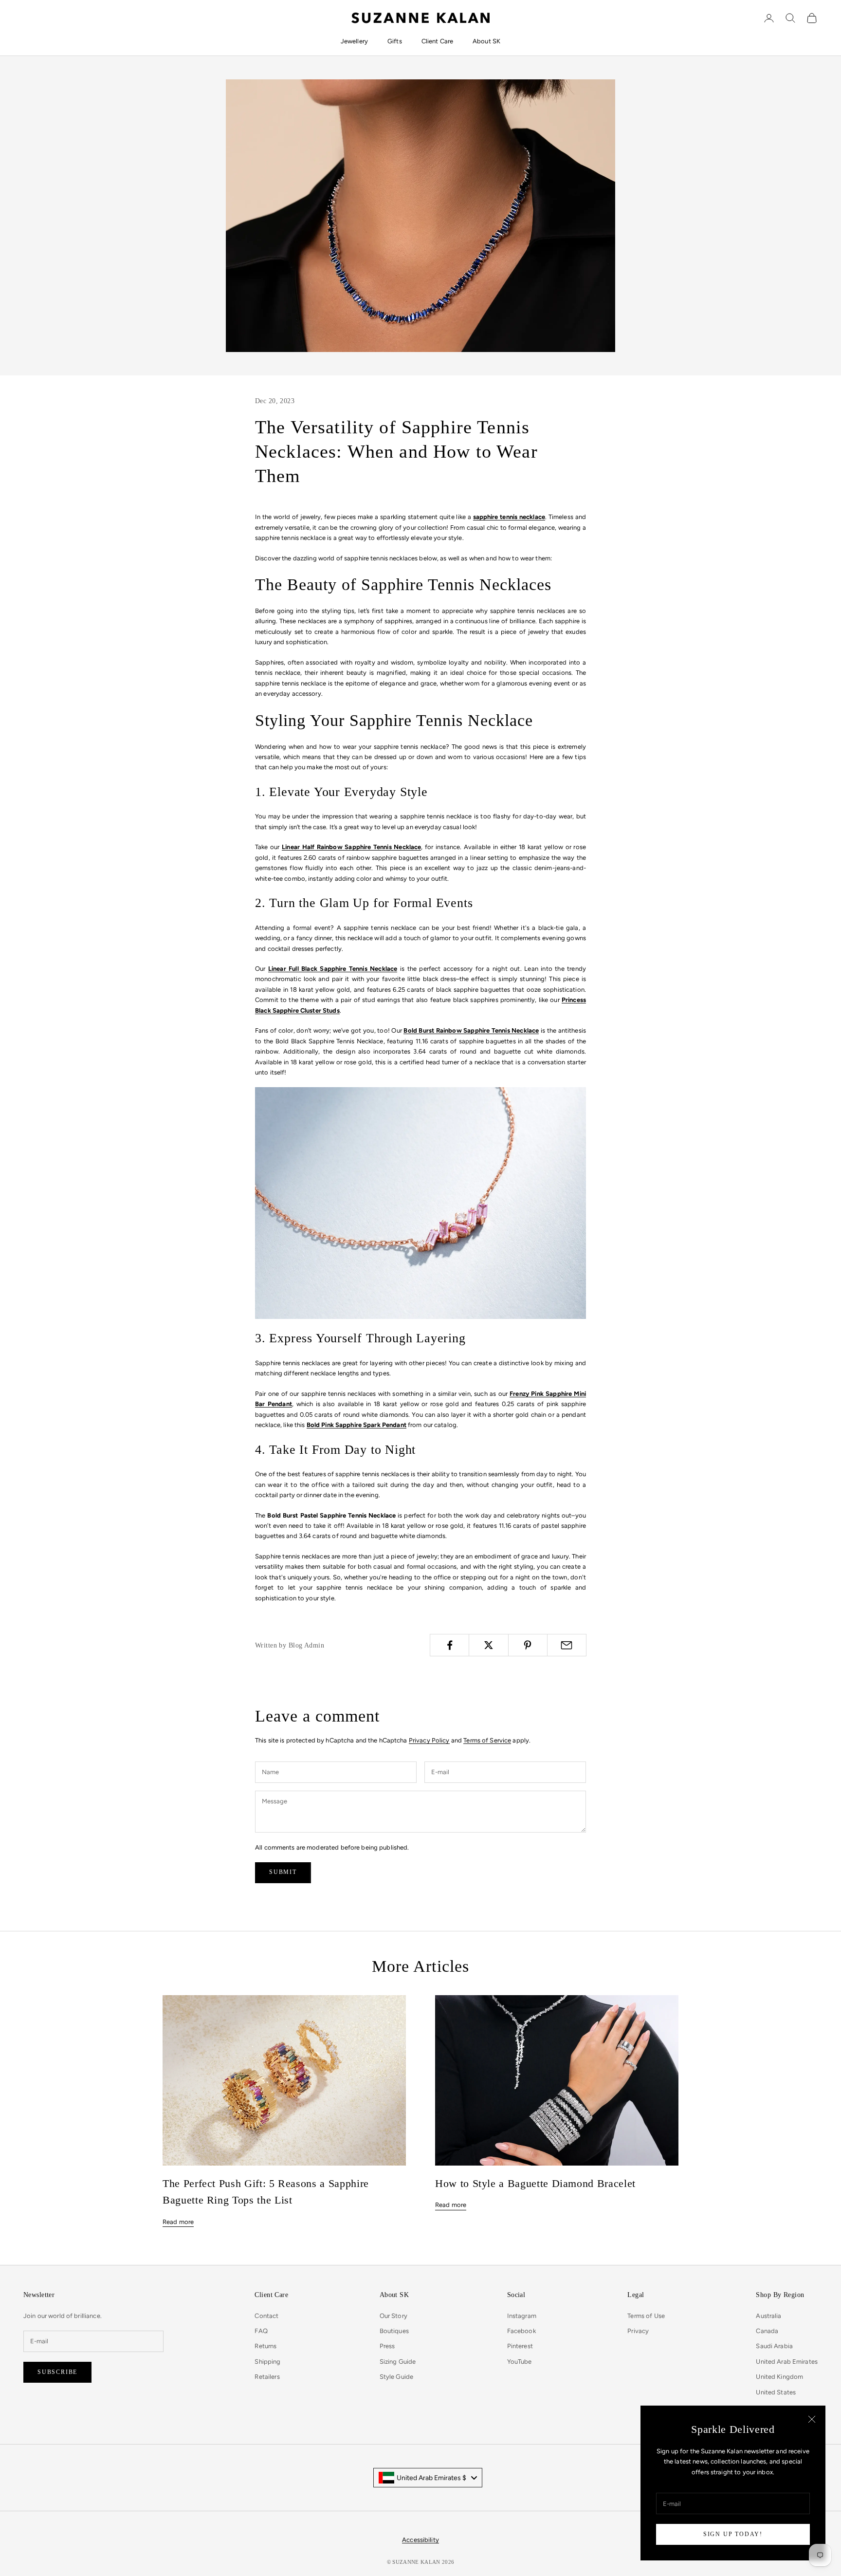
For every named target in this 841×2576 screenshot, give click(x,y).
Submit (283, 1872)
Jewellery (354, 41)
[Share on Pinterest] (528, 1645)
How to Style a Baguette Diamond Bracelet (535, 2184)
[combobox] (428, 2478)
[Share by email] (567, 1645)
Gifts (395, 41)
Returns (265, 2346)
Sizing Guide (398, 2362)
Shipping (267, 2362)
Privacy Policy (429, 1740)
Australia (768, 2316)
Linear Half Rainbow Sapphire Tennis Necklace (351, 847)
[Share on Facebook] (449, 1645)
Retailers (267, 2377)
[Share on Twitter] (488, 1645)
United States (776, 2392)
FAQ (261, 2331)
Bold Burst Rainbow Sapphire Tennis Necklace (471, 1030)
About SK (486, 41)
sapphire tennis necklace (509, 517)
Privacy (638, 2331)
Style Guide (396, 2377)
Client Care (437, 41)
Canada (767, 2331)
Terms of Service (487, 1740)
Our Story (393, 2316)
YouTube (520, 2362)
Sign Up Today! (733, 2534)
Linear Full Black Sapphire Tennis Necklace (333, 969)
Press (387, 2346)
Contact (266, 2316)
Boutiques (394, 2331)
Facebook (521, 2331)
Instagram (522, 2316)
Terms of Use (646, 2316)
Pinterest (520, 2346)
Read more (178, 2222)
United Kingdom (779, 2377)
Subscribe (57, 2372)
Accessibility (420, 2540)
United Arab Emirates (787, 2362)
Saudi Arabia (774, 2346)
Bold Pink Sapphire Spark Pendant (357, 1425)
